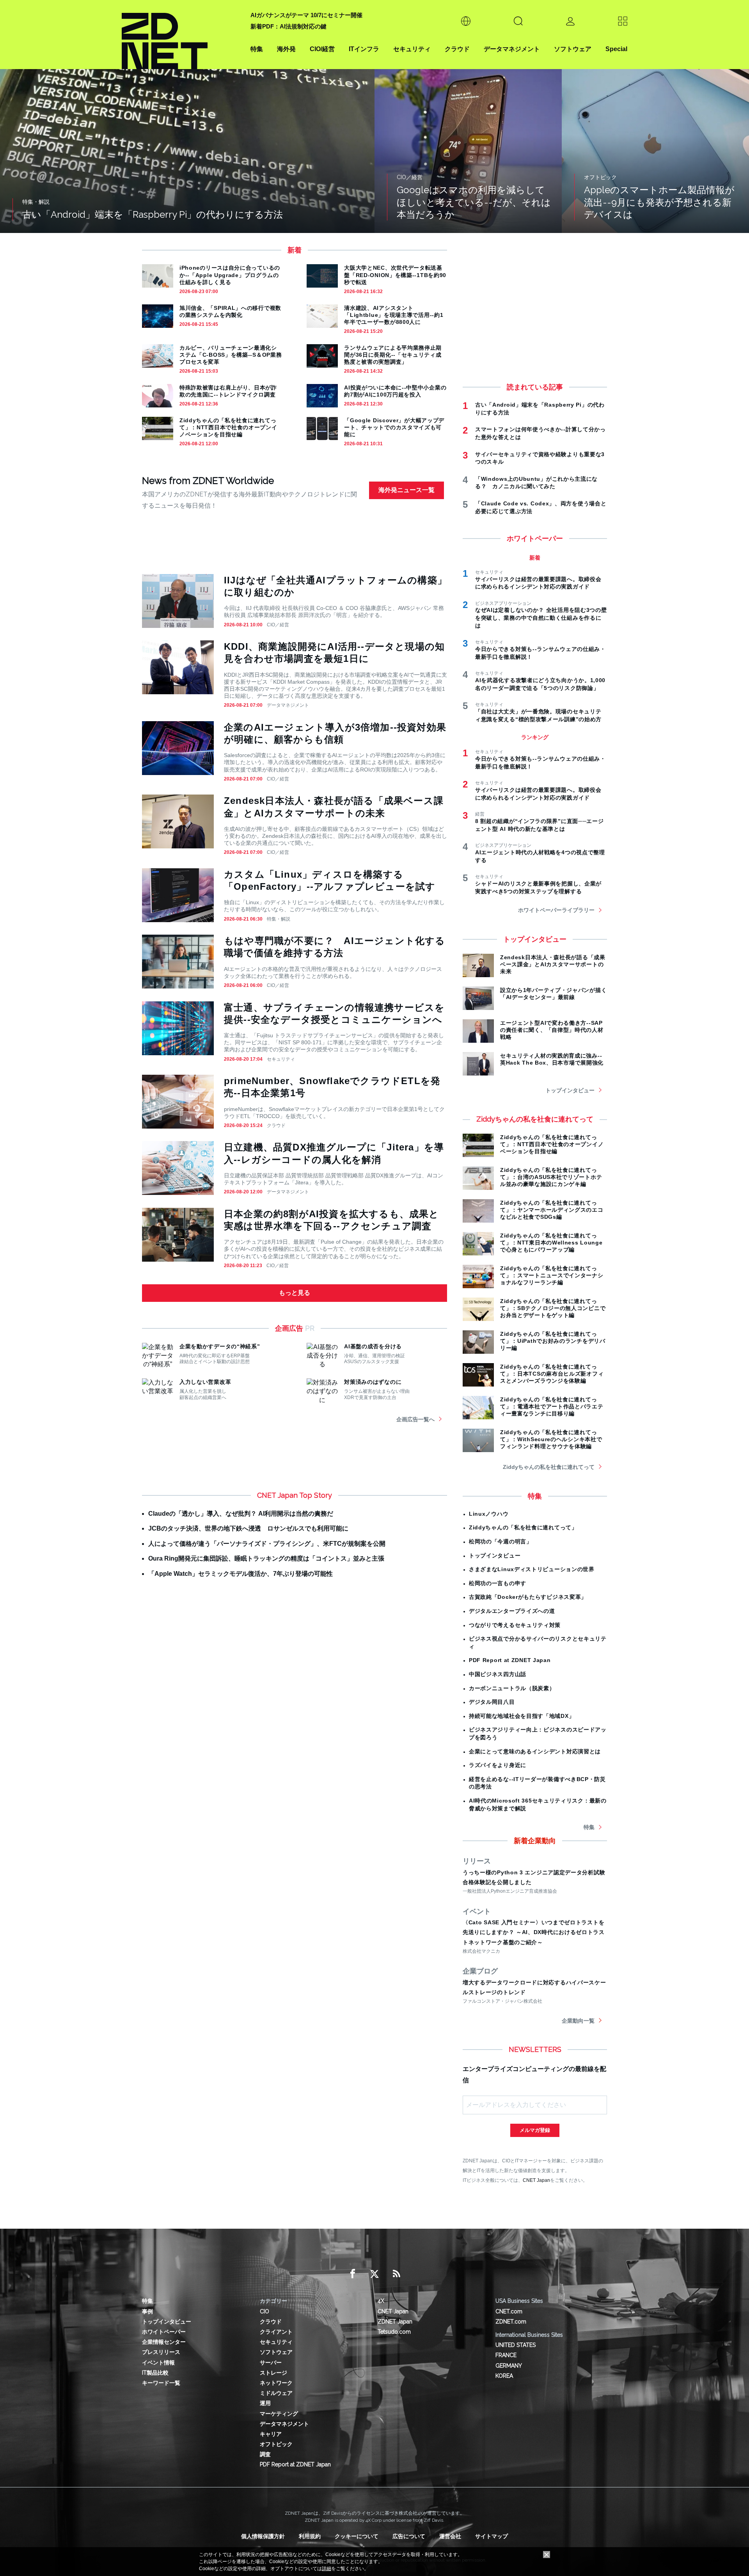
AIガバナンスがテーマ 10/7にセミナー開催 (306, 15)
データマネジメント (512, 49)
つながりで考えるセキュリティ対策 (515, 1625)
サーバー (271, 2363)
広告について (409, 2536)
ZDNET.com (511, 2322)
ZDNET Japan (395, 2322)
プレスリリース (161, 2352)
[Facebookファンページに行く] (353, 2274)
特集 (257, 49)
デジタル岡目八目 (492, 1702)
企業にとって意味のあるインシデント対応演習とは (535, 1751)
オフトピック (276, 2444)
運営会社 (450, 2536)
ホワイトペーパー (164, 2332)
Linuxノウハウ (489, 1514)
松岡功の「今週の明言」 (501, 1541)
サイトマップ (492, 2536)
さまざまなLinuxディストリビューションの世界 (532, 1569)
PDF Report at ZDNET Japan (510, 1660)
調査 (265, 2454)
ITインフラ (364, 49)
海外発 (286, 49)
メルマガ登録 (535, 2130)
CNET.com (509, 2311)
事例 (147, 2311)
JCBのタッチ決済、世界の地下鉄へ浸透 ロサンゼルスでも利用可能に (248, 1528)
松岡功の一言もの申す (498, 1583)
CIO (264, 2311)
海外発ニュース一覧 (406, 490)
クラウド (457, 49)
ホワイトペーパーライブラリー (556, 910)
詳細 (327, 2569)
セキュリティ (412, 49)
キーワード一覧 (161, 2383)
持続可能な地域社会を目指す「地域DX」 (522, 1716)
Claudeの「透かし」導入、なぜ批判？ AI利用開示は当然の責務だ (241, 1514)
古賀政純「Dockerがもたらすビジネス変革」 (528, 1597)
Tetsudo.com (394, 2332)
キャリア (271, 2434)
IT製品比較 (155, 2373)
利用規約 (310, 2536)
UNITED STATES (516, 2345)
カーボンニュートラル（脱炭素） (512, 1688)
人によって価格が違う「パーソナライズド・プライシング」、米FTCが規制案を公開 (267, 1544)
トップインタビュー (570, 1090)
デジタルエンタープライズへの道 (512, 1611)
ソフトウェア (573, 49)
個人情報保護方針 (263, 2536)
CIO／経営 (278, 625)
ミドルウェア (276, 2393)
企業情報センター (164, 2342)
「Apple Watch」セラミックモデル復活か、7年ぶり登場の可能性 (240, 1574)
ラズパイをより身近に (498, 1765)
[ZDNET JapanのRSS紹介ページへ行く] (396, 2274)
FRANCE (506, 2355)
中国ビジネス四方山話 (498, 1674)
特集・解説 (279, 919)
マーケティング (279, 2414)
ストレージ (273, 2373)
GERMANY (509, 2366)
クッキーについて (357, 2536)
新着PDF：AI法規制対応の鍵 (288, 26)
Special (616, 49)
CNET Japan (536, 2180)
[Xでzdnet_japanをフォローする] (374, 2274)
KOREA (504, 2376)
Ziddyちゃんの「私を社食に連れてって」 (523, 1527)
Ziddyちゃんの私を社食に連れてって (549, 1467)
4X (381, 2301)
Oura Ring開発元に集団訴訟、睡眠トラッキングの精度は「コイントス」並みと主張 (266, 1558)
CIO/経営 (322, 49)
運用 (265, 2403)
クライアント (276, 2332)
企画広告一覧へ (415, 1419)
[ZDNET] (181, 35)
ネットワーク (276, 2383)
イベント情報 (158, 2363)
